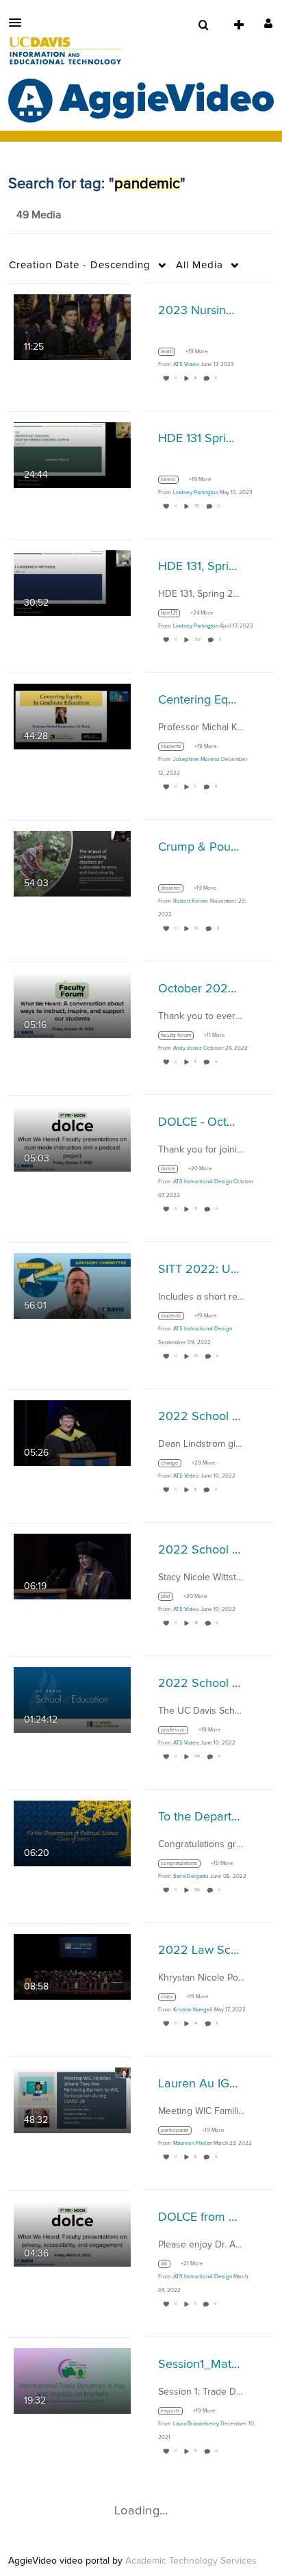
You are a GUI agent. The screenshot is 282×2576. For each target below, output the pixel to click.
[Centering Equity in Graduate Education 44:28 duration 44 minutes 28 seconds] (72, 716)
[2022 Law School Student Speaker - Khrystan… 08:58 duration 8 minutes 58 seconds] (72, 1966)
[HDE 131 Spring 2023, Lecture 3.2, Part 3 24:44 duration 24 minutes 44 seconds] (72, 454)
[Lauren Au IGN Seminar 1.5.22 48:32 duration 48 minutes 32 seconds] (72, 2100)
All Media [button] (200, 265)
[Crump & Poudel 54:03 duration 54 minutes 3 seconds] (72, 863)
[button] (19, 23)
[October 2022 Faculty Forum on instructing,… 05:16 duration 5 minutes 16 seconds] (72, 1005)
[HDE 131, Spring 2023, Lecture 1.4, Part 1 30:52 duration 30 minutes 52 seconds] (72, 582)
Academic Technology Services (191, 2561)
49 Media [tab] (39, 215)
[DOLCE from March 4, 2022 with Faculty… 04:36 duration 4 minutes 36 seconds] (72, 2233)
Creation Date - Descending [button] (80, 265)
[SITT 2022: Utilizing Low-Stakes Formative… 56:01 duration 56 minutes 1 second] (72, 1285)
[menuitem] (203, 25)
